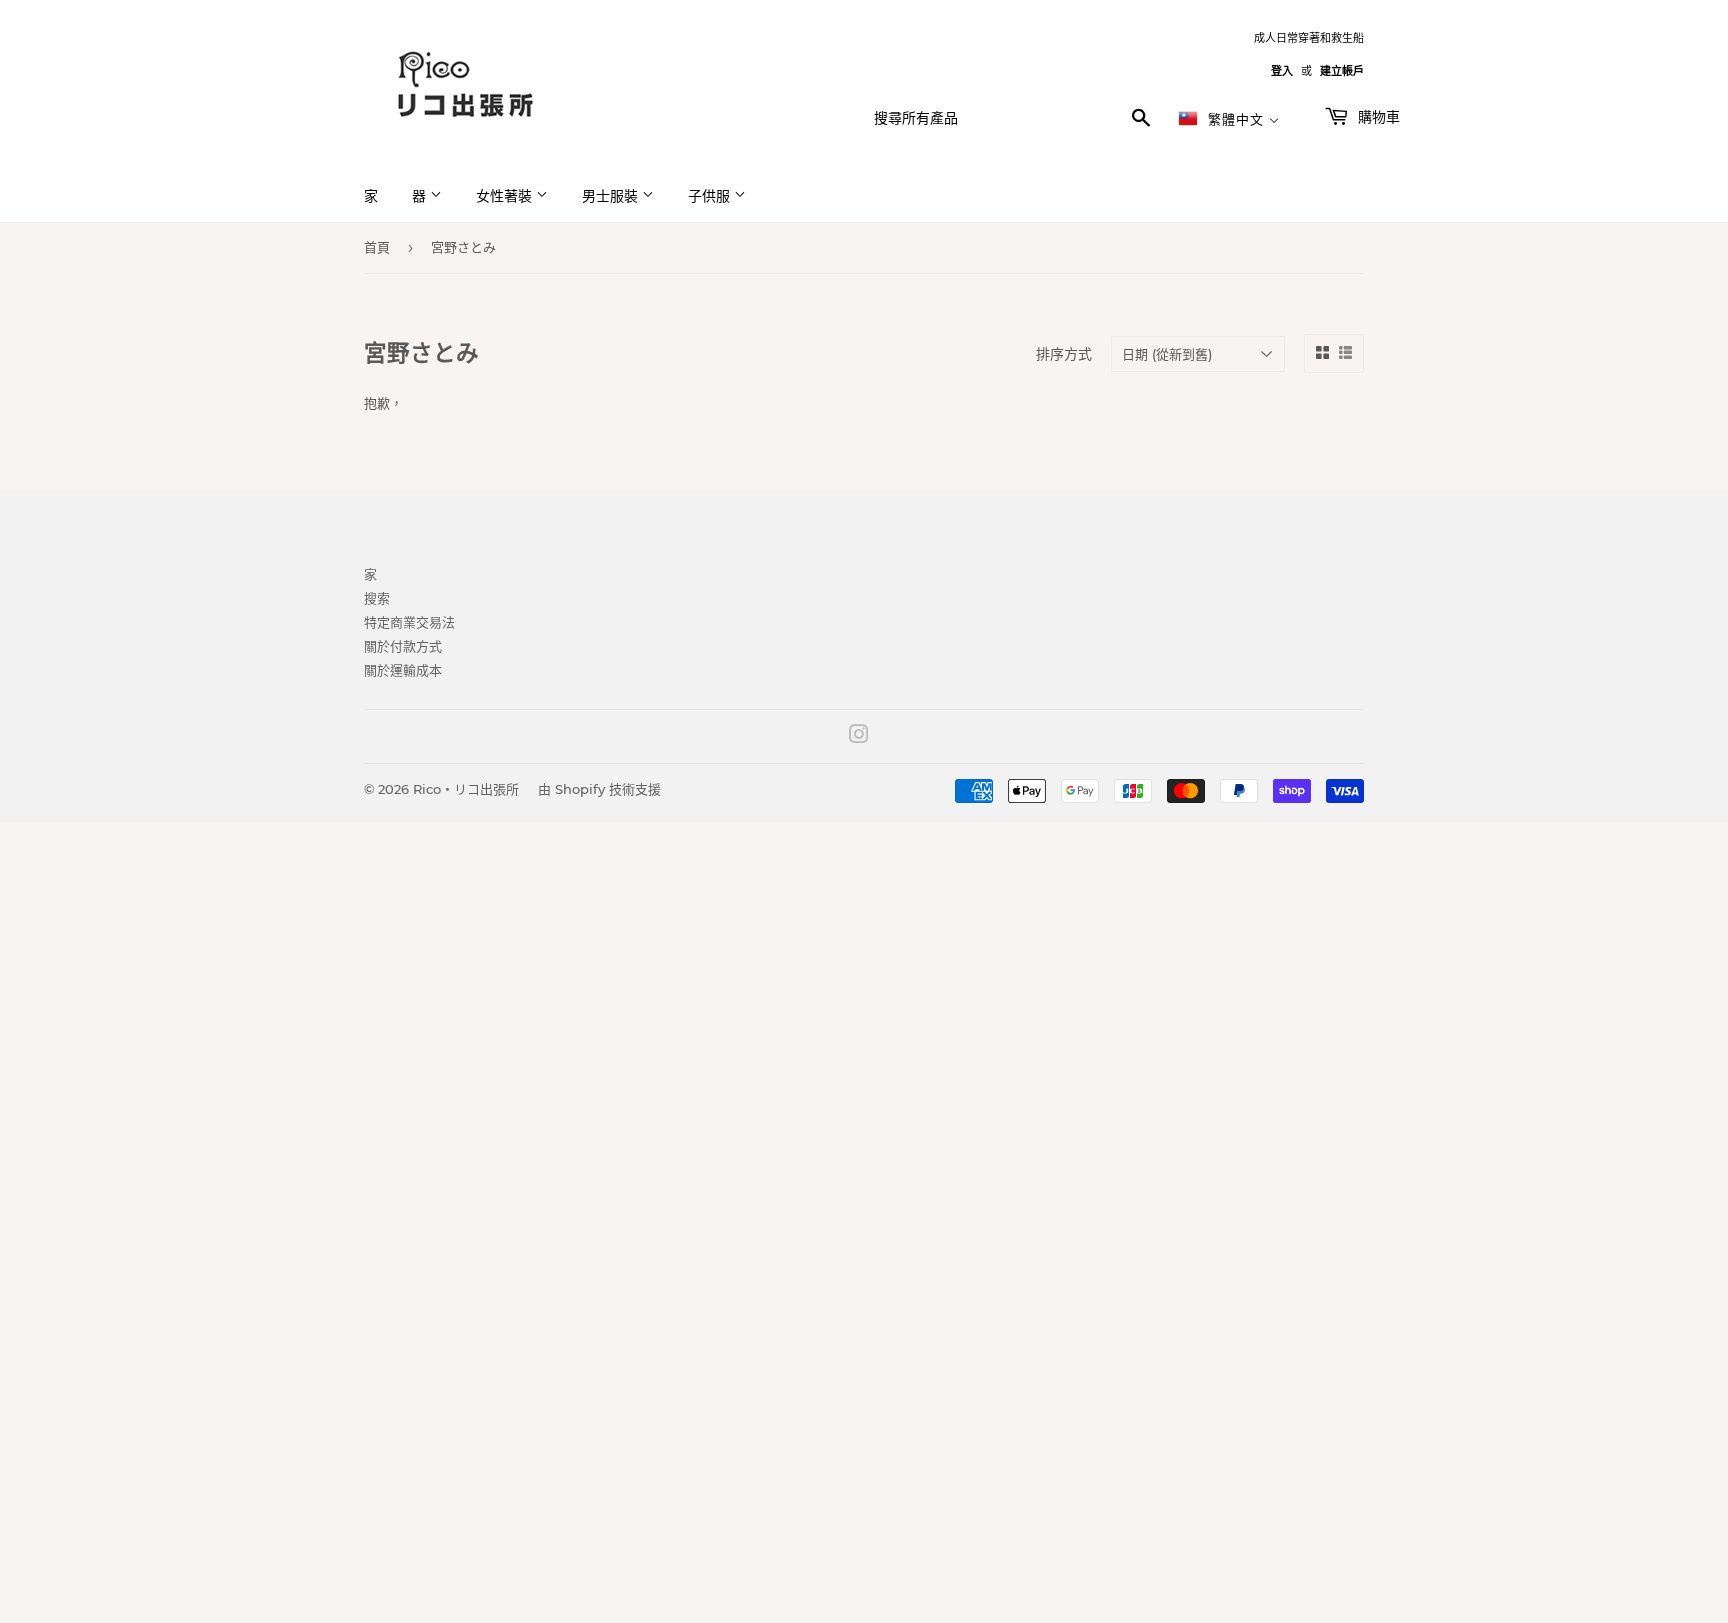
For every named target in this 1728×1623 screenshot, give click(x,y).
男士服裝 (612, 196)
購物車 (1377, 117)
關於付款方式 (403, 646)
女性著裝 (506, 196)
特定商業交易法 (409, 622)
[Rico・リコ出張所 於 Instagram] (859, 737)
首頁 (377, 247)
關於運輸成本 (403, 670)
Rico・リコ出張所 (466, 789)
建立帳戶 (1342, 71)
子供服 (711, 196)
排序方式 (1064, 354)
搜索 (377, 598)
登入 (1282, 71)
